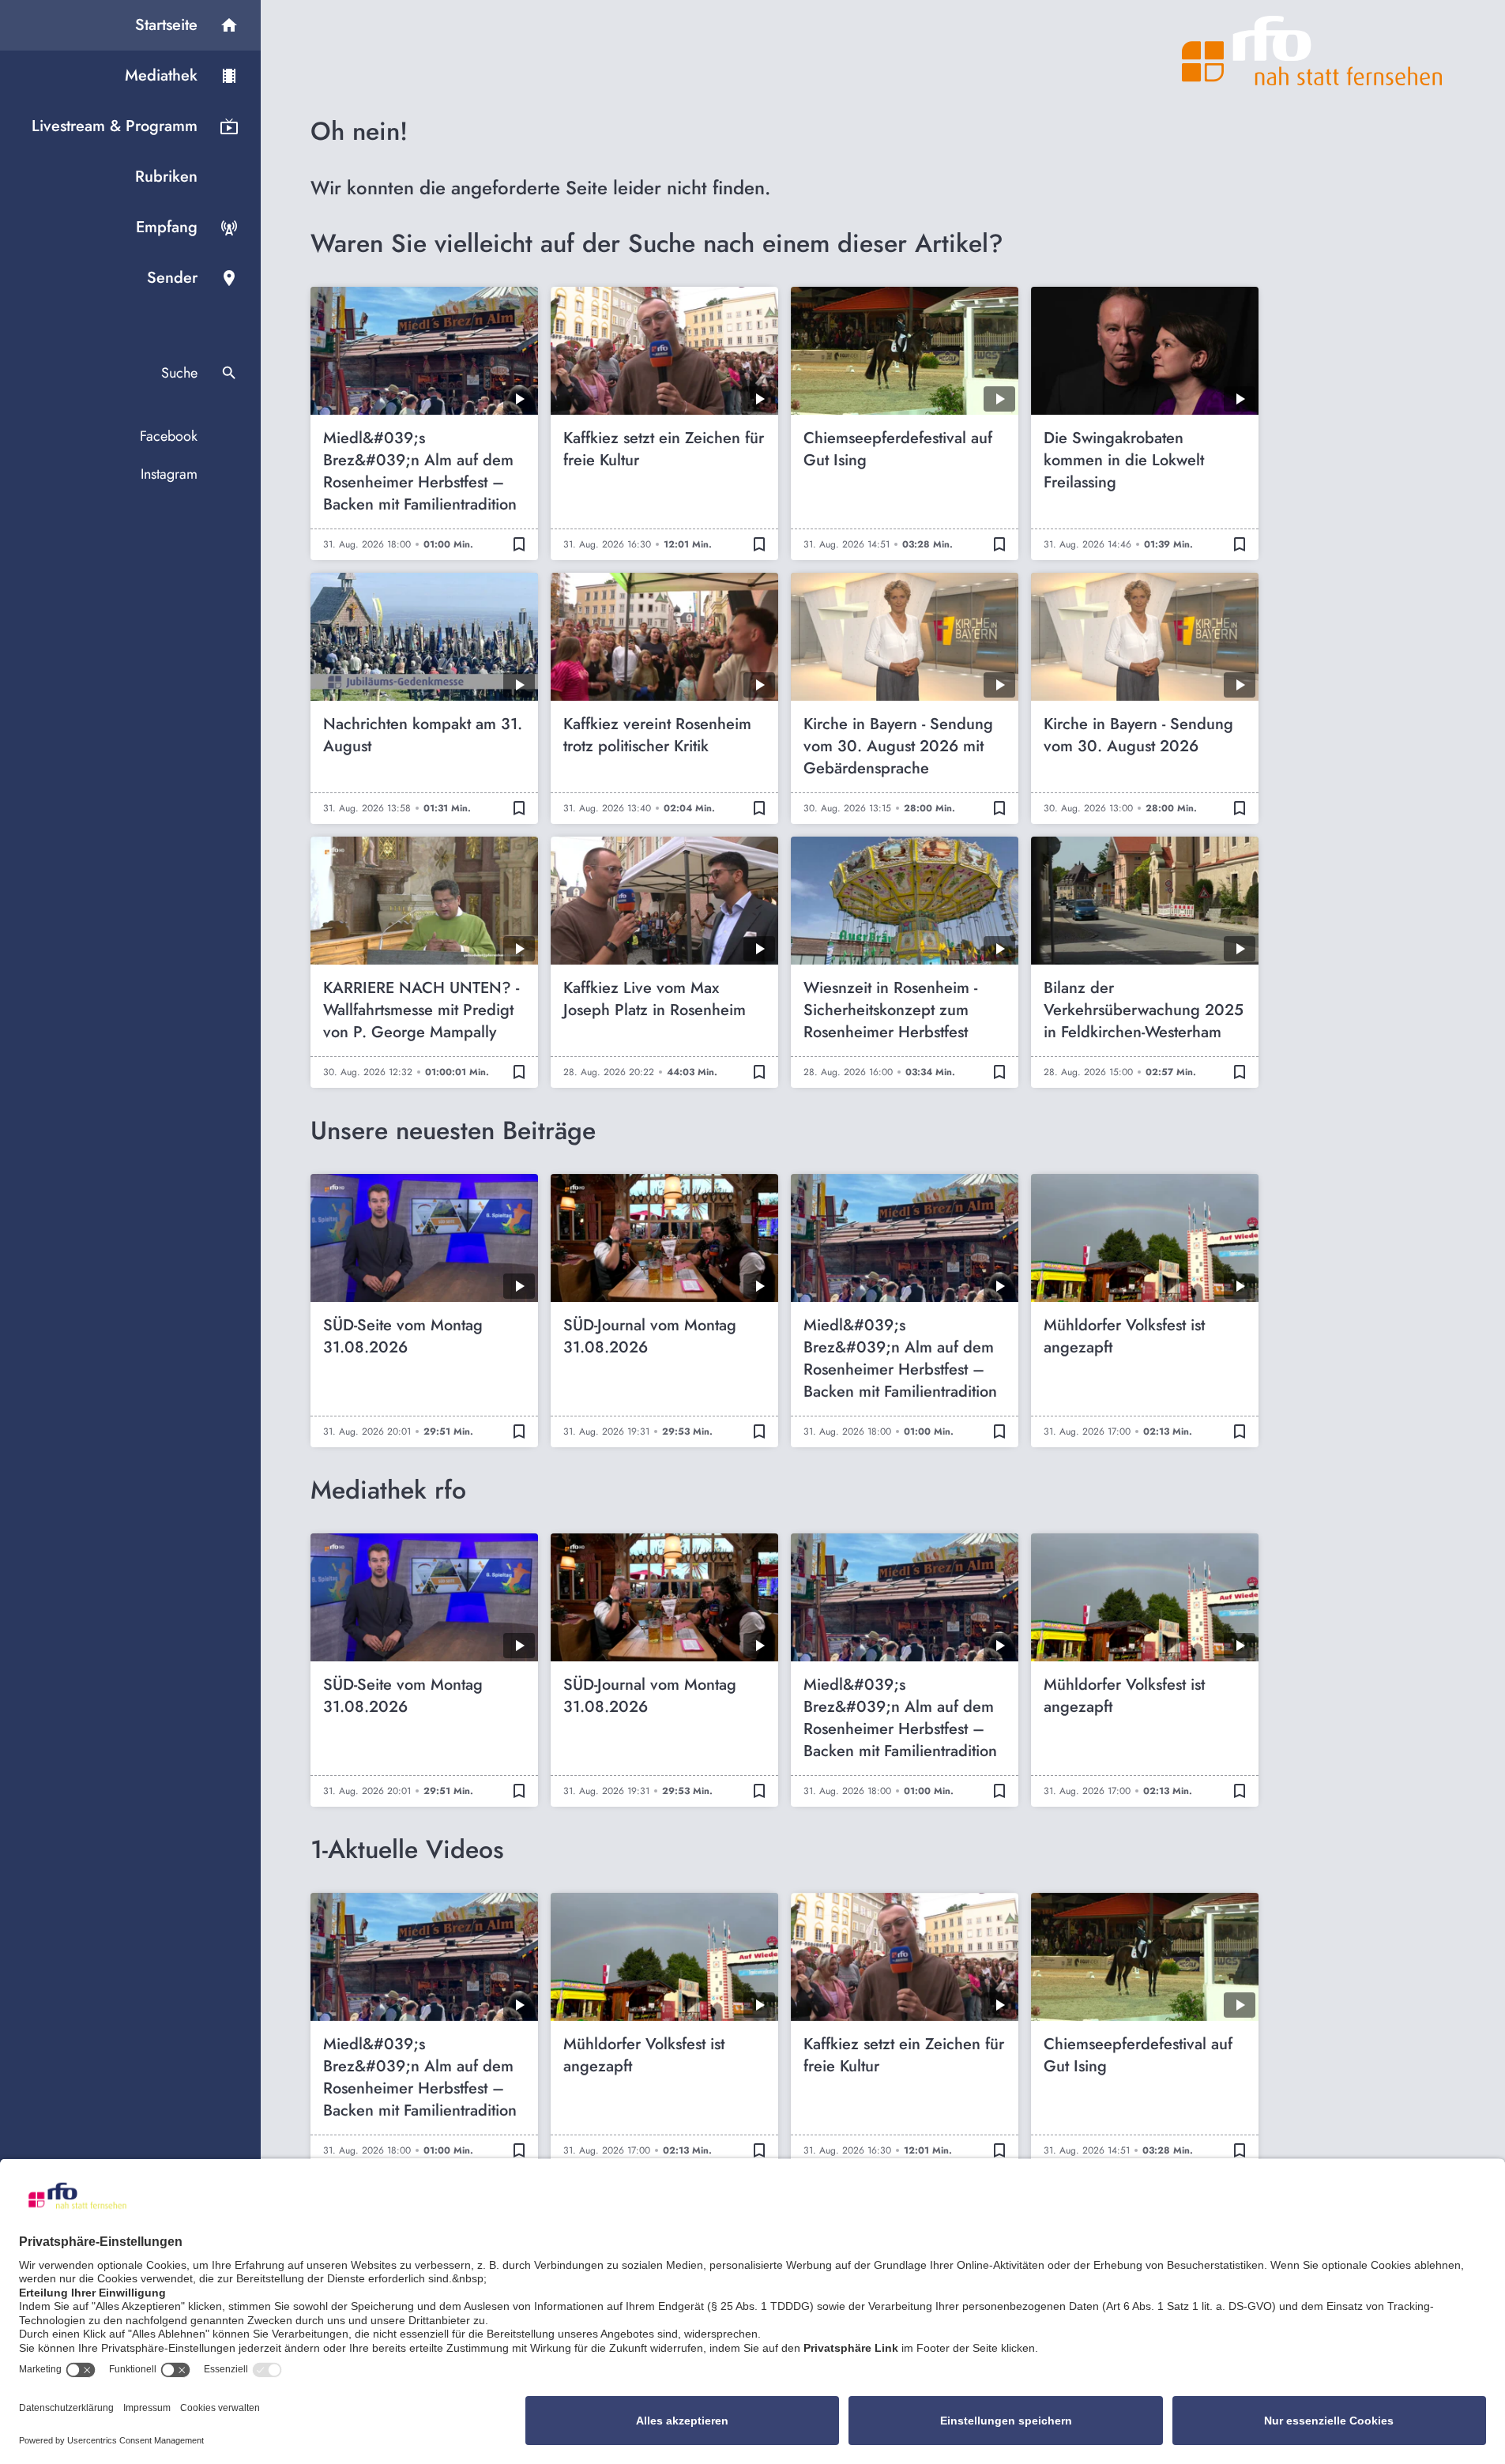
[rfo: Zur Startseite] (1312, 51)
